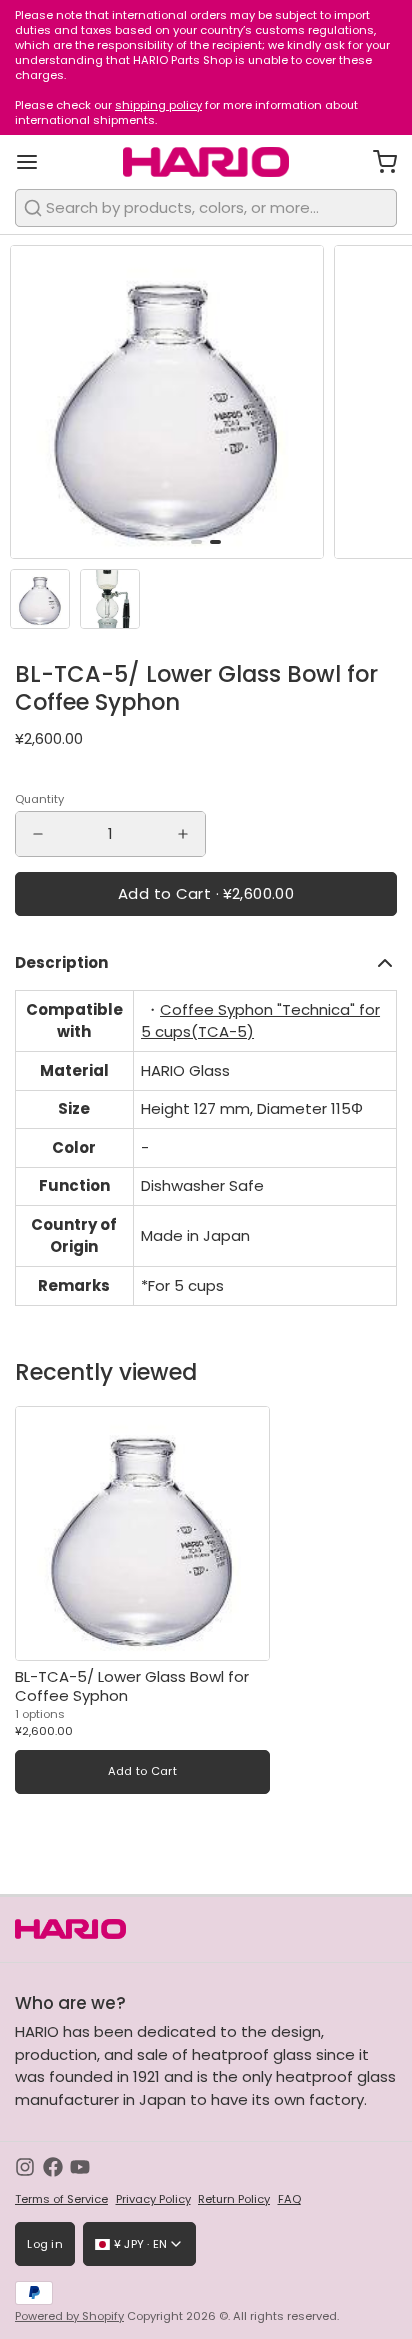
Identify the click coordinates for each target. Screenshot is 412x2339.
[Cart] (377, 162)
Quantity (39, 799)
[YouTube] (80, 2167)
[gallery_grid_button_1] (215, 542)
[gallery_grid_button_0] (196, 542)
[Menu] (34, 162)
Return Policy (234, 2199)
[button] (206, 894)
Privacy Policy (153, 2199)
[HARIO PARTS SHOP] (206, 162)
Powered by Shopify (69, 2316)
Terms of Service (61, 2199)
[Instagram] (25, 2167)
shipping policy (158, 105)
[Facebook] (53, 2167)
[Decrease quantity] (38, 834)
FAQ (289, 2199)
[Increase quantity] (183, 834)
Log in (45, 2244)
